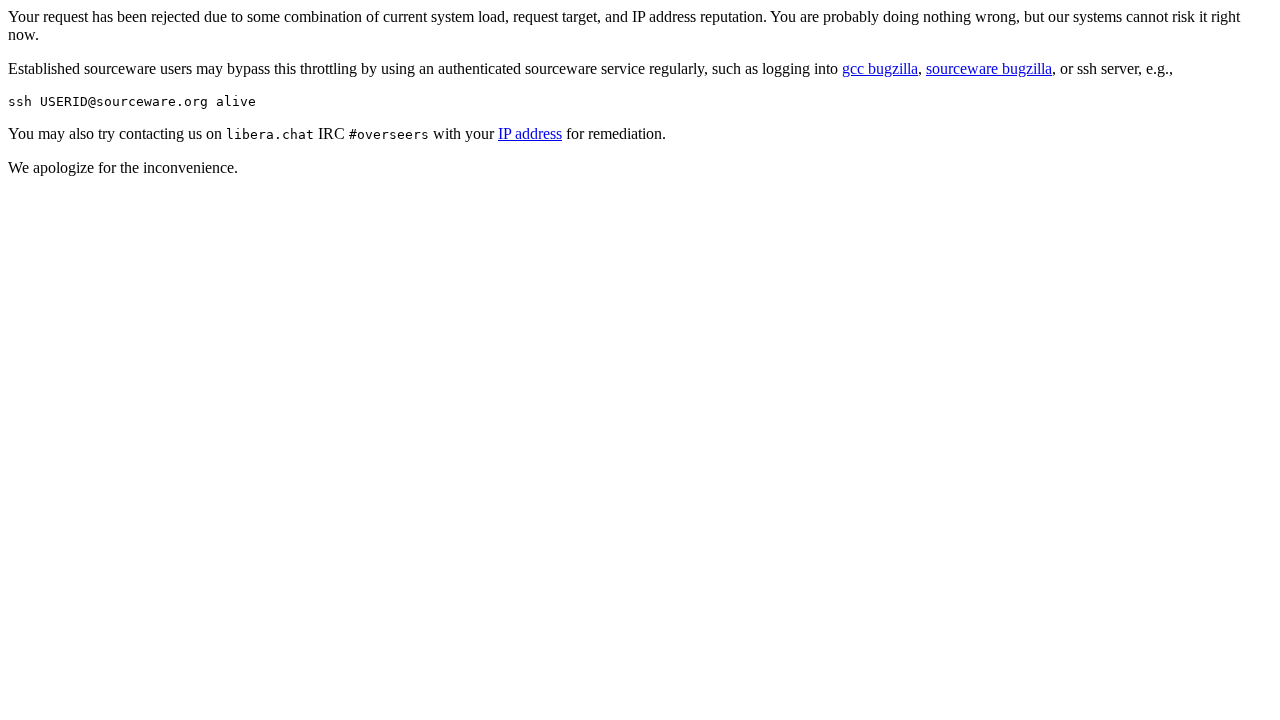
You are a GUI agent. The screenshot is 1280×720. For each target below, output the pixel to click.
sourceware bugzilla (989, 68)
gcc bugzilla (880, 68)
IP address (530, 133)
